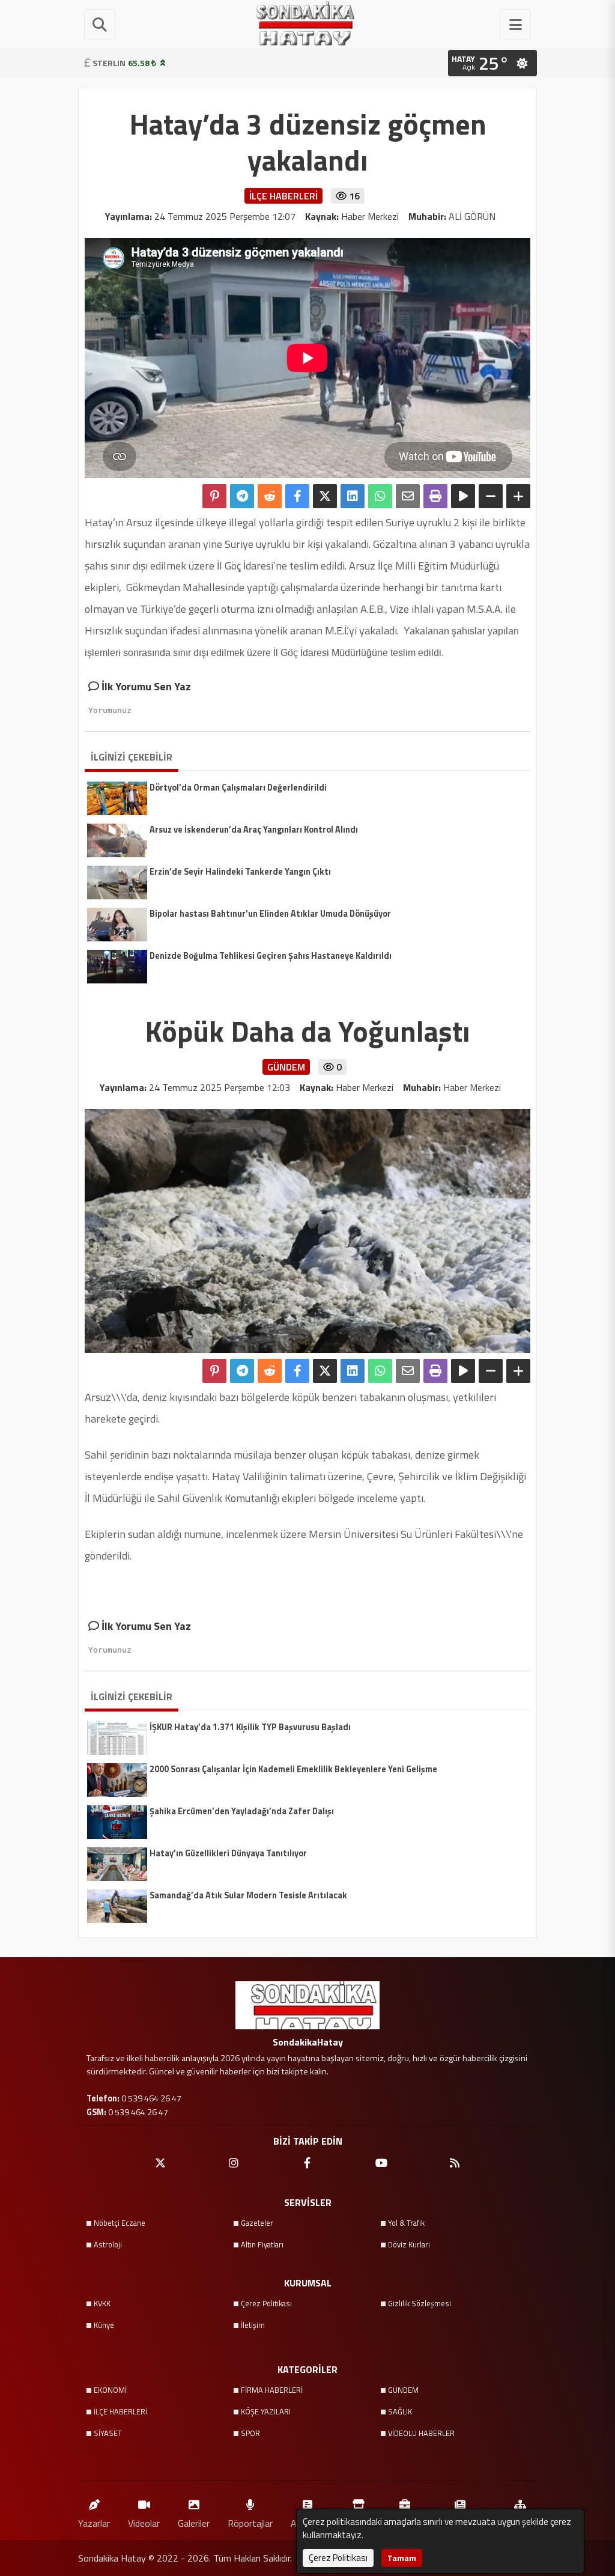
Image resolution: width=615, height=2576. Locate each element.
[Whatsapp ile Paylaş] (380, 496)
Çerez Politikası (266, 2303)
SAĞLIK (400, 2411)
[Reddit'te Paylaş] (270, 496)
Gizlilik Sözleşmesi (420, 2303)
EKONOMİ (110, 2390)
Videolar (144, 2523)
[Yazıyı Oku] (463, 496)
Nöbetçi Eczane (120, 2223)
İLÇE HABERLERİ (120, 2411)
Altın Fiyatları (262, 2244)
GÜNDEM (403, 2390)
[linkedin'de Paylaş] (353, 496)
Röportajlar (250, 2523)
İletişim (253, 2325)
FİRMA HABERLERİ (272, 2390)
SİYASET (108, 2433)
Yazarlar (94, 2523)
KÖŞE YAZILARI (266, 2411)
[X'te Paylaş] (325, 496)
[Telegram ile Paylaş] (242, 496)
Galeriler (194, 2523)
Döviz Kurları (409, 2244)
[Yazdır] (435, 496)
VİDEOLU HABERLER (421, 2433)
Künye (104, 2325)
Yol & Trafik (406, 2223)
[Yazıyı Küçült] (491, 496)
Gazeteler (257, 2223)
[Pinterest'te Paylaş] (214, 496)
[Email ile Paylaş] (408, 496)
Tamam (402, 2558)
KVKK (102, 2303)
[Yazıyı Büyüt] (518, 496)
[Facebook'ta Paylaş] (297, 496)
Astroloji (108, 2244)
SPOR (250, 2433)
